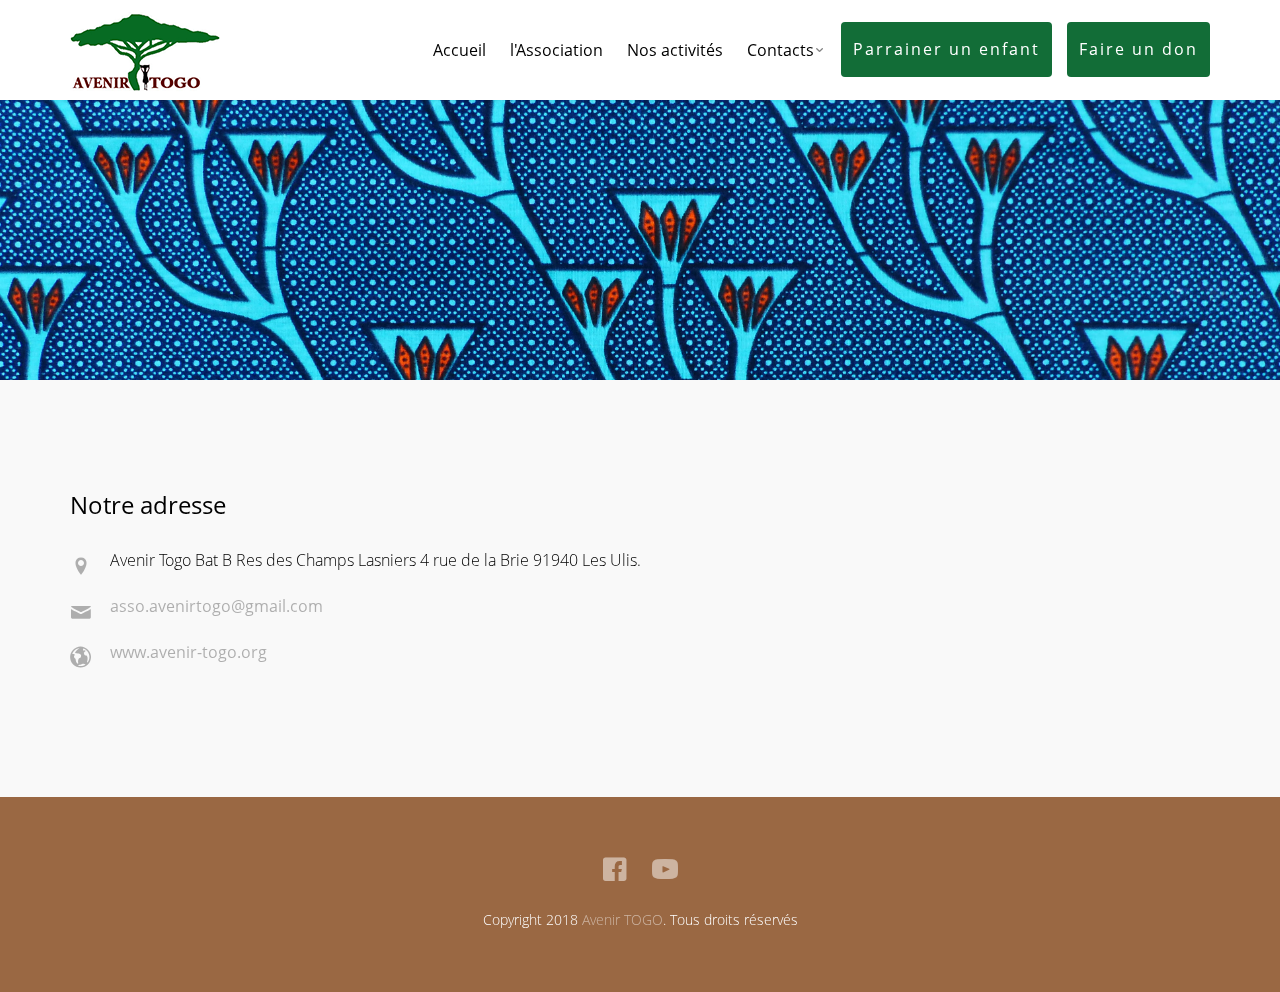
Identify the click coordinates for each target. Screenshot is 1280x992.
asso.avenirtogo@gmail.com (216, 606)
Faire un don (1138, 49)
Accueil (459, 50)
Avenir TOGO (622, 919)
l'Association (556, 50)
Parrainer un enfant (946, 49)
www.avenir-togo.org (188, 652)
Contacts (780, 50)
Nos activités (675, 50)
